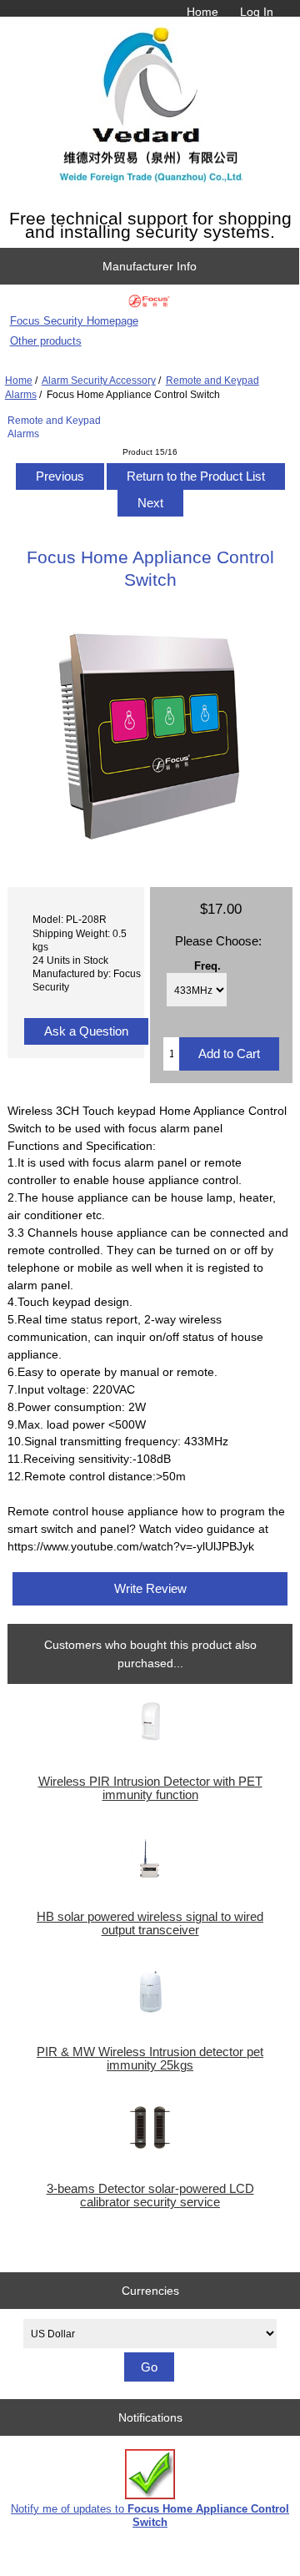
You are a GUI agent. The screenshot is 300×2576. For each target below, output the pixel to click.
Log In (257, 12)
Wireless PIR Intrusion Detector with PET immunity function (150, 1788)
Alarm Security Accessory (99, 380)
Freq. (207, 965)
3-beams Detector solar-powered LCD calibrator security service (150, 2195)
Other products (46, 341)
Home (202, 12)
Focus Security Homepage (74, 321)
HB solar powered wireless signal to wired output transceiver (150, 1923)
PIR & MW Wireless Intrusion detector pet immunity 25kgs (150, 2059)
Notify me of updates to (150, 2516)
